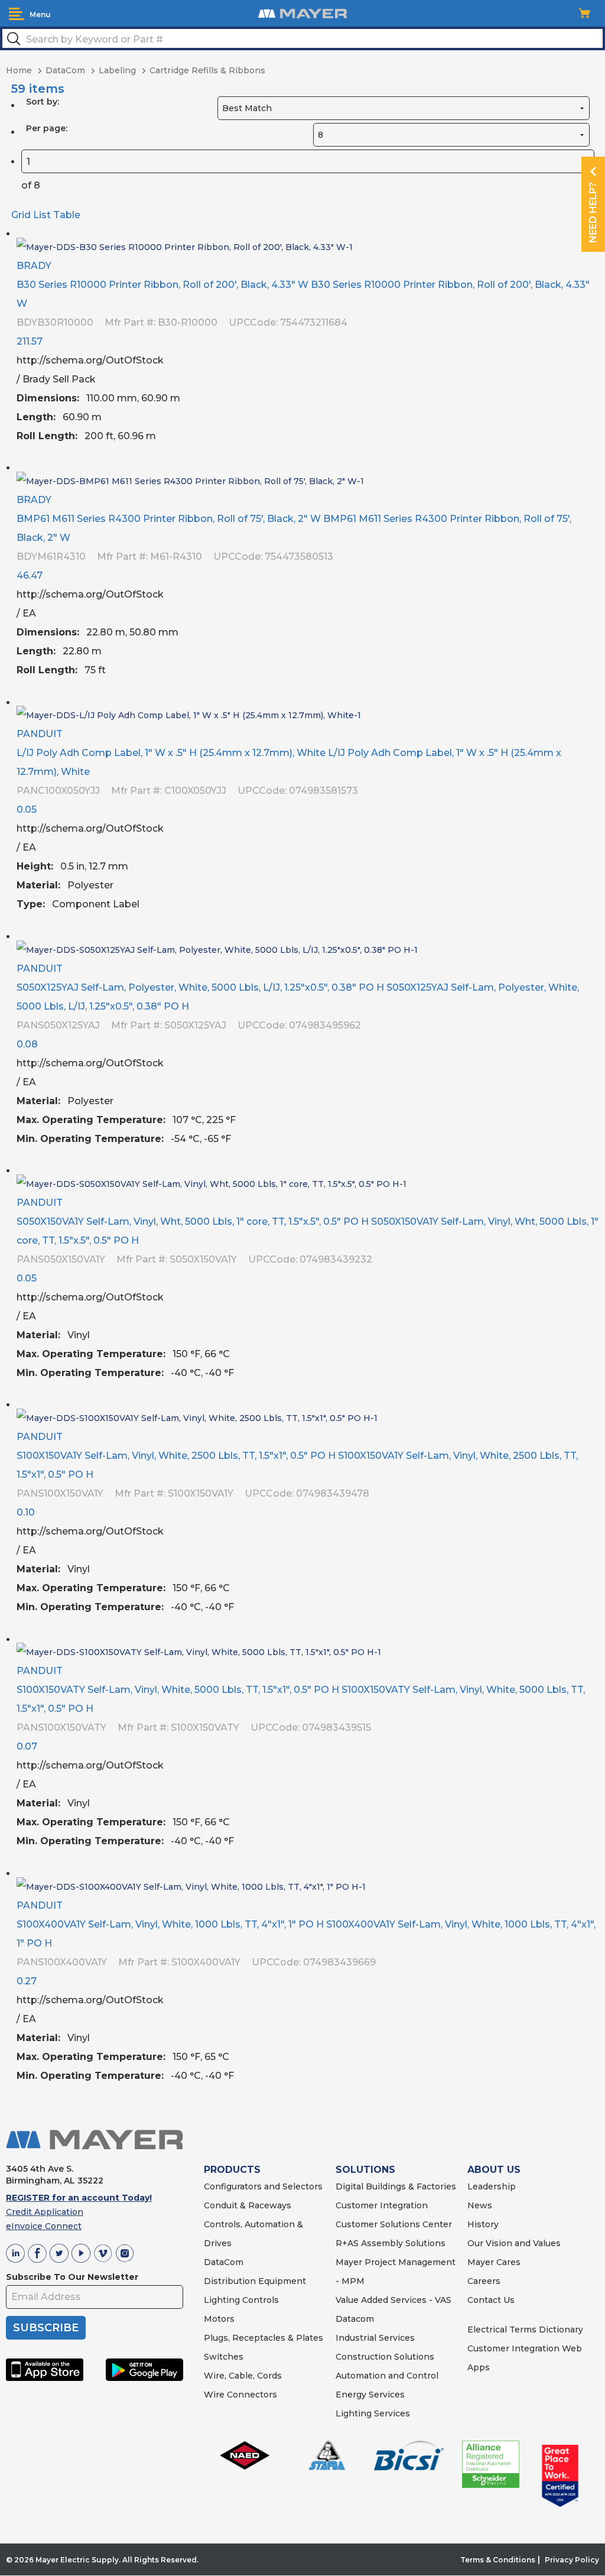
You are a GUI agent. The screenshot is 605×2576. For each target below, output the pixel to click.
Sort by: (43, 102)
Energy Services (370, 2395)
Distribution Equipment (255, 2281)
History (483, 2224)
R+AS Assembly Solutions (391, 2243)
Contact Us (491, 2300)
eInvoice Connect (44, 2226)
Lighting (222, 2300)
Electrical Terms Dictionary (525, 2330)
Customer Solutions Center (394, 2224)
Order (586, 445)
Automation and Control (387, 2376)
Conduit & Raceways (248, 2205)
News (480, 2205)
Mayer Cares (494, 2262)
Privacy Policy (572, 2560)
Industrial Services (375, 2338)
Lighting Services (373, 2413)
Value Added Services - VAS (393, 2300)
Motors (219, 2319)
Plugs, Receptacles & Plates (264, 2338)
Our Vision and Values (514, 2243)
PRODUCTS (232, 2170)
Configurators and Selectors (263, 2186)
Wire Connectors (240, 2395)
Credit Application (45, 2212)
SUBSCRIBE (46, 2328)
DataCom (224, 2262)
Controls (259, 2300)
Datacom (355, 2319)
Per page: (47, 128)
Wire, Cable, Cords (243, 2376)
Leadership (492, 2186)
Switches (224, 2357)
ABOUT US (494, 2170)
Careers (484, 2281)
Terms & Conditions (498, 2560)
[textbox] (302, 38)
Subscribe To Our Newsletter (72, 2277)
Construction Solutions (385, 2357)
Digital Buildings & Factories (396, 2186)
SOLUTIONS (365, 2170)
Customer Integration (382, 2205)
